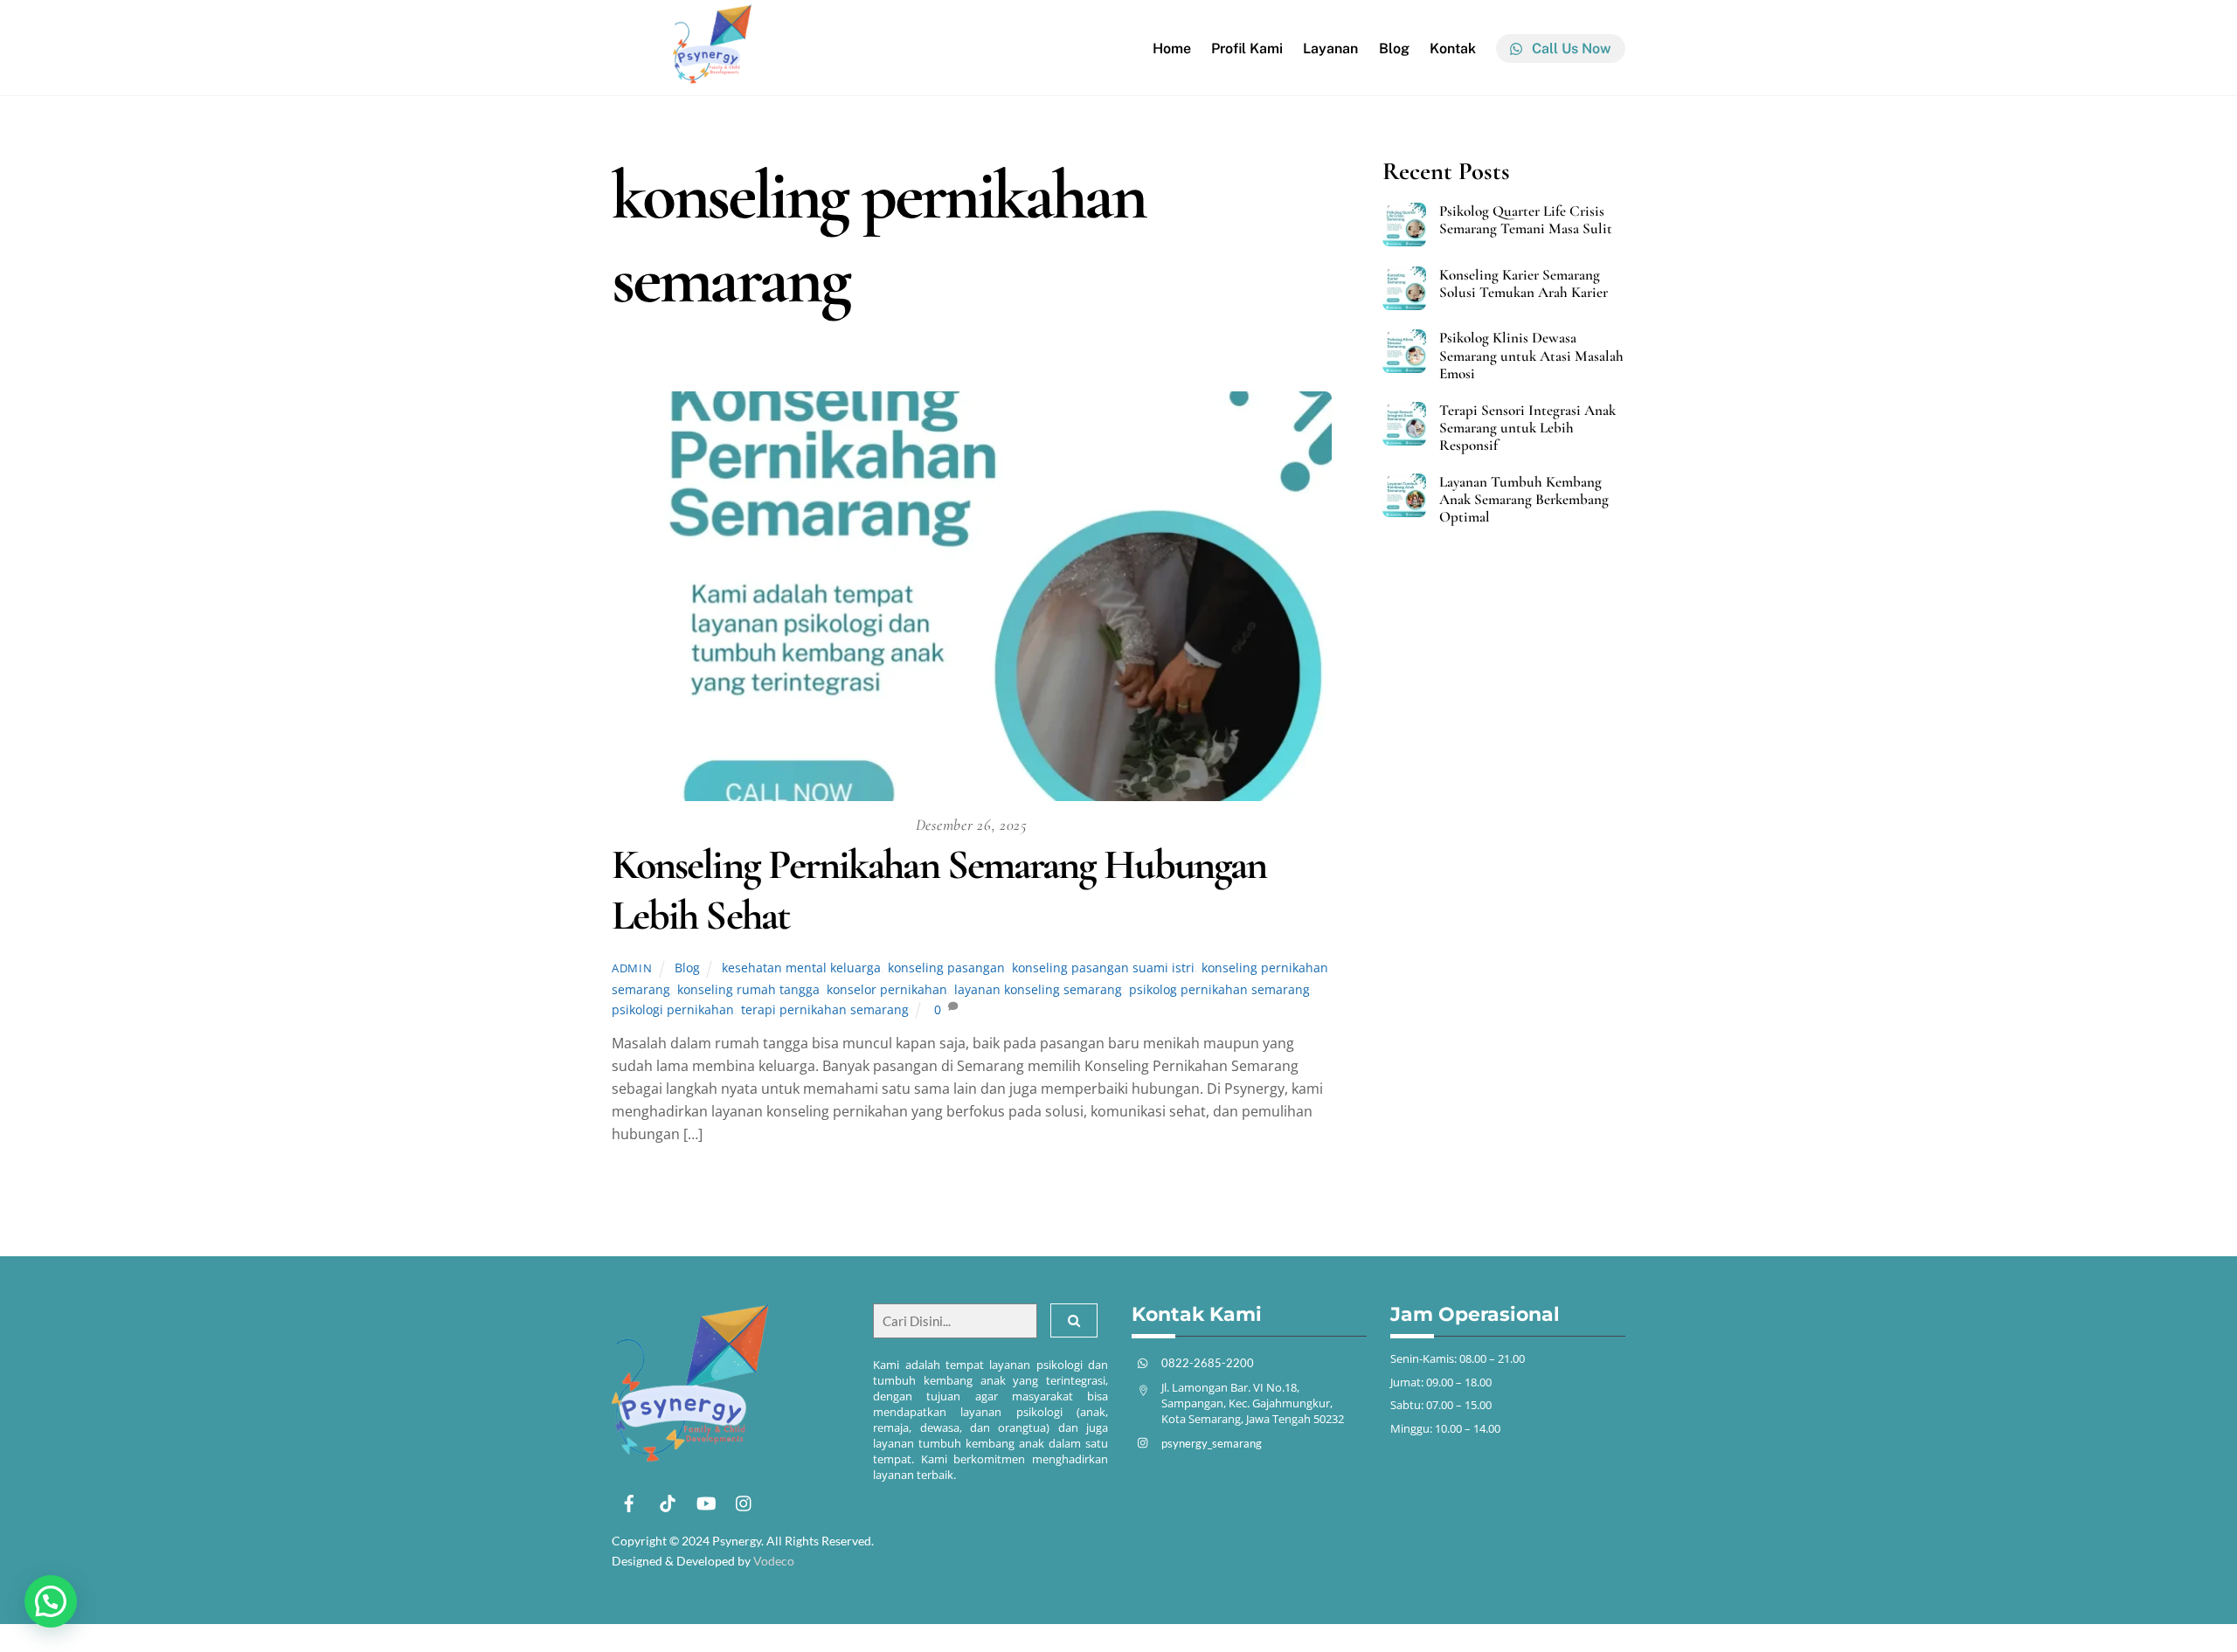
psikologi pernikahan (673, 1009)
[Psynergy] (712, 76)
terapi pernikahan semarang (825, 1009)
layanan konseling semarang (1038, 989)
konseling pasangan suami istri (1103, 968)
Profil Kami (1247, 48)
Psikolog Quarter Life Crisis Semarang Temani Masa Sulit (1526, 220)
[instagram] (745, 1500)
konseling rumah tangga (748, 989)
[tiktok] (668, 1500)
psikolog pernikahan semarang (1219, 989)
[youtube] (706, 1500)
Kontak (1453, 48)
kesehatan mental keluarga (801, 968)
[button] (51, 1601)
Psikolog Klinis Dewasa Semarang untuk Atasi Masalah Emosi (1531, 356)
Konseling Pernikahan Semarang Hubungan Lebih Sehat (939, 890)
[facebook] (629, 1500)
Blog (1394, 48)
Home (1172, 48)
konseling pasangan (946, 968)
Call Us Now (1570, 48)
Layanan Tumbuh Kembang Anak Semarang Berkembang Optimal (1524, 500)
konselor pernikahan (887, 989)
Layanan (1330, 48)
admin (632, 968)
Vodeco (774, 1561)
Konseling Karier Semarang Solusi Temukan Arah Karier (1524, 284)
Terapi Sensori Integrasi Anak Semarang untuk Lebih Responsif (1527, 428)
